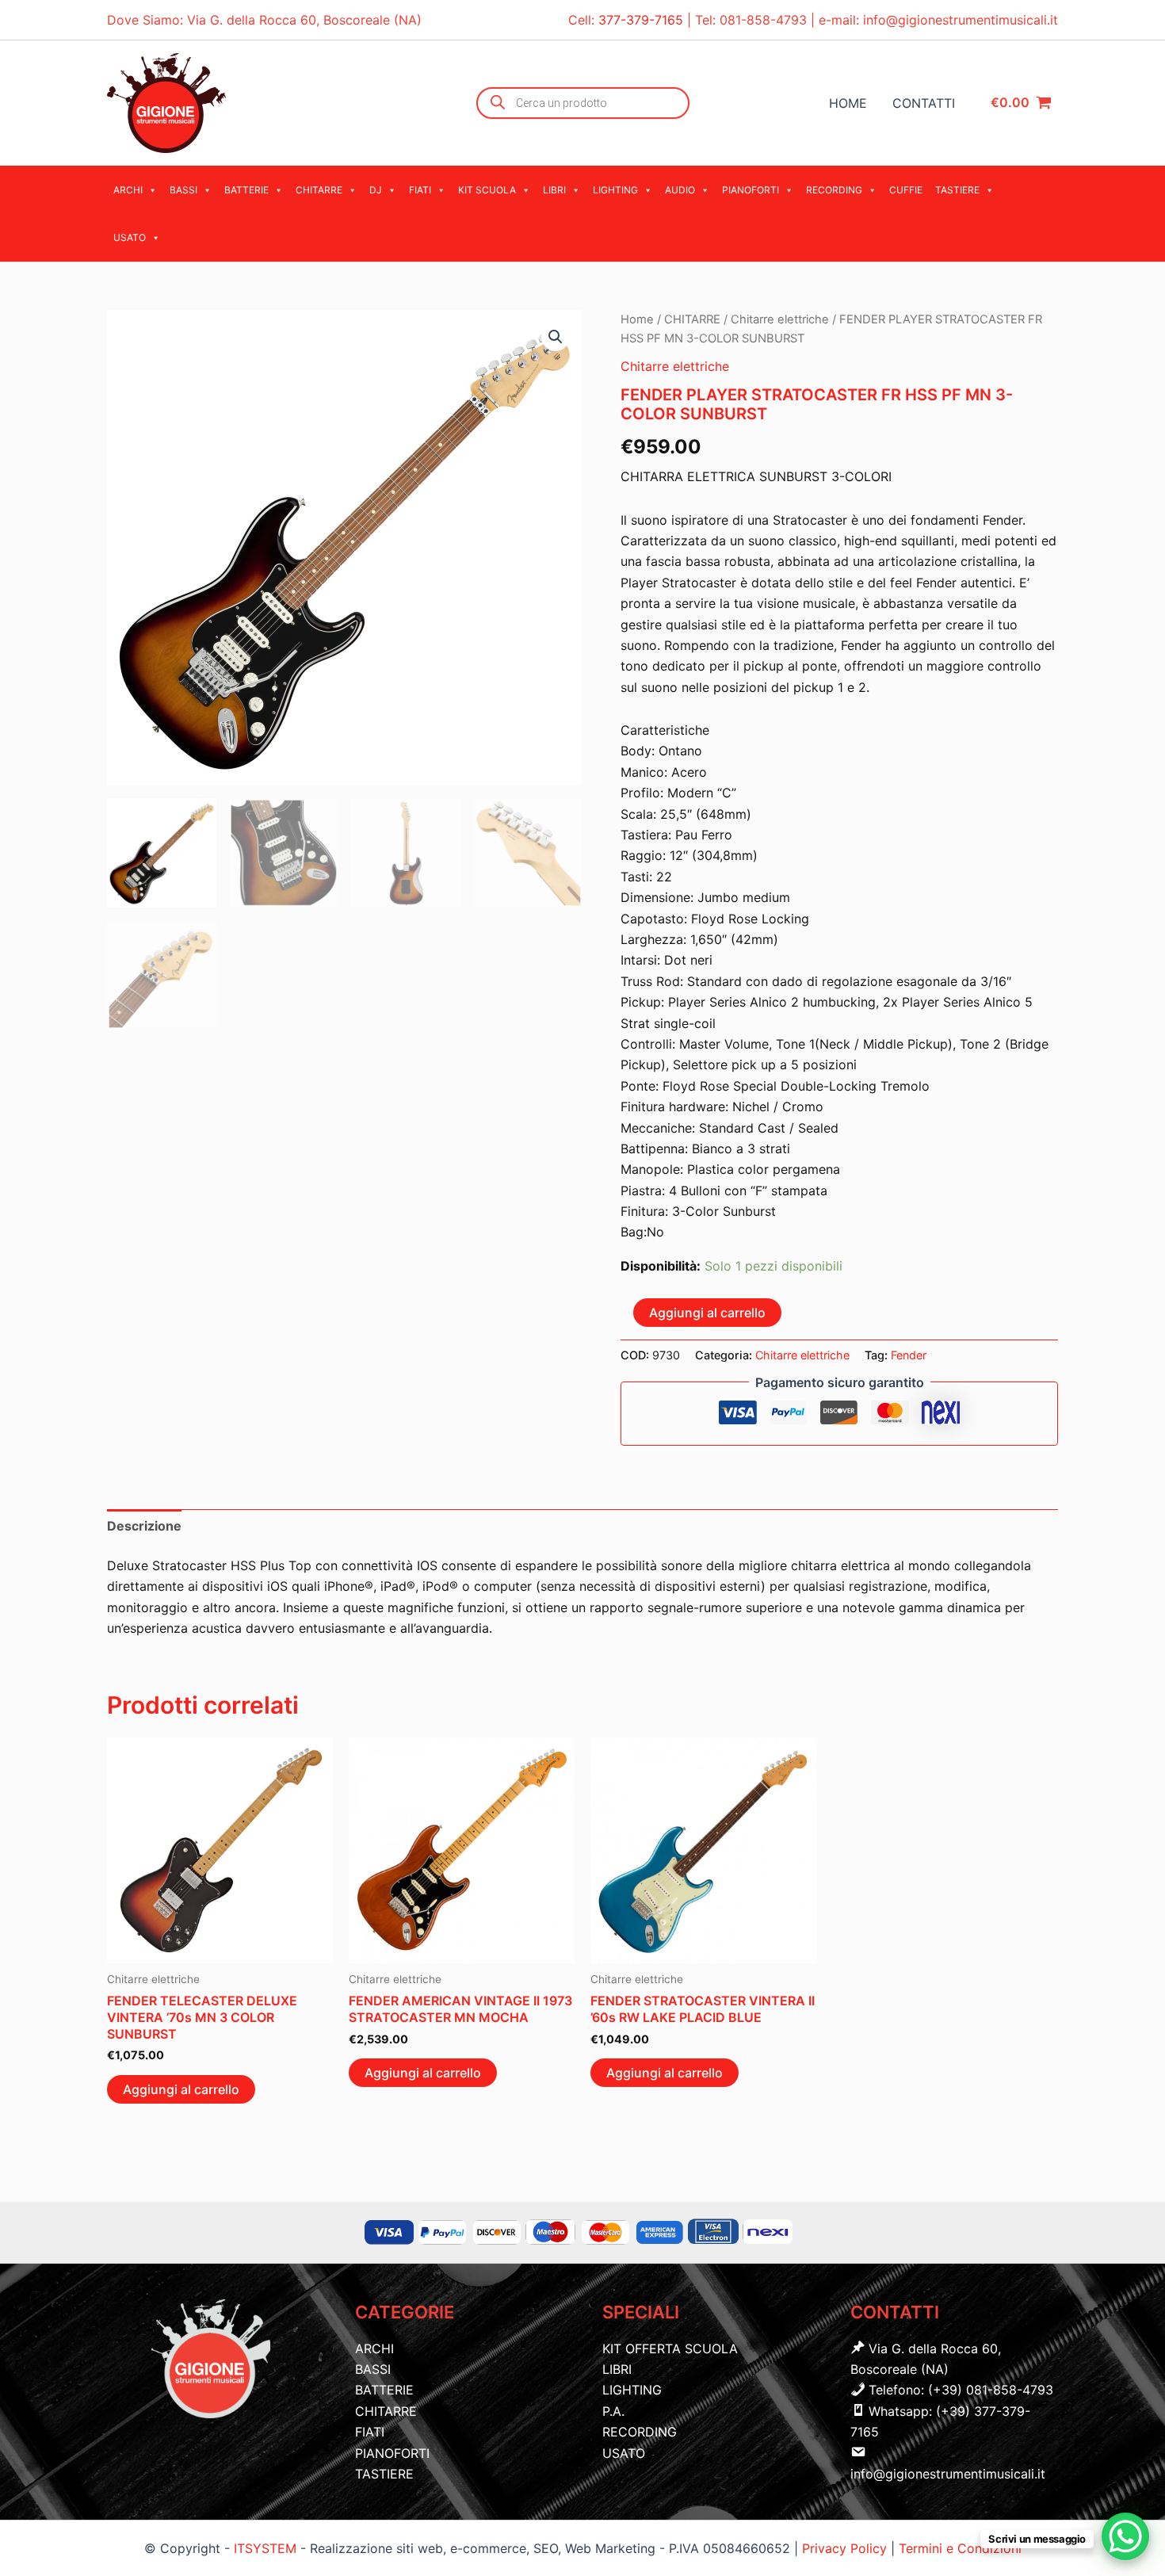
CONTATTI (924, 103)
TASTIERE (957, 190)
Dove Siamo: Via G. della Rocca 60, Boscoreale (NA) (264, 20)
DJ (376, 190)
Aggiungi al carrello (707, 1313)
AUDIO (680, 190)
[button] (556, 337)
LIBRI (554, 190)
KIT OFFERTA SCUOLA (670, 2349)
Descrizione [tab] (144, 1526)
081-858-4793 (763, 20)
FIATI (420, 190)
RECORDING (834, 190)
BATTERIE (246, 190)
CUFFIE (906, 190)
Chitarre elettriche (780, 319)
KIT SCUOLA (487, 190)
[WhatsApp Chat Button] (1125, 2536)
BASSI (183, 190)
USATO (130, 237)
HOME (848, 103)
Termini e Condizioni (960, 2548)
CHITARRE (319, 190)
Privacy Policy (846, 2548)
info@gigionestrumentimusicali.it (961, 20)
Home (637, 319)
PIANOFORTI (751, 190)
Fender (909, 1355)
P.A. (613, 2411)
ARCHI (128, 190)
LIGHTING (615, 190)
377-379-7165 (643, 20)
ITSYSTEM (265, 2548)
